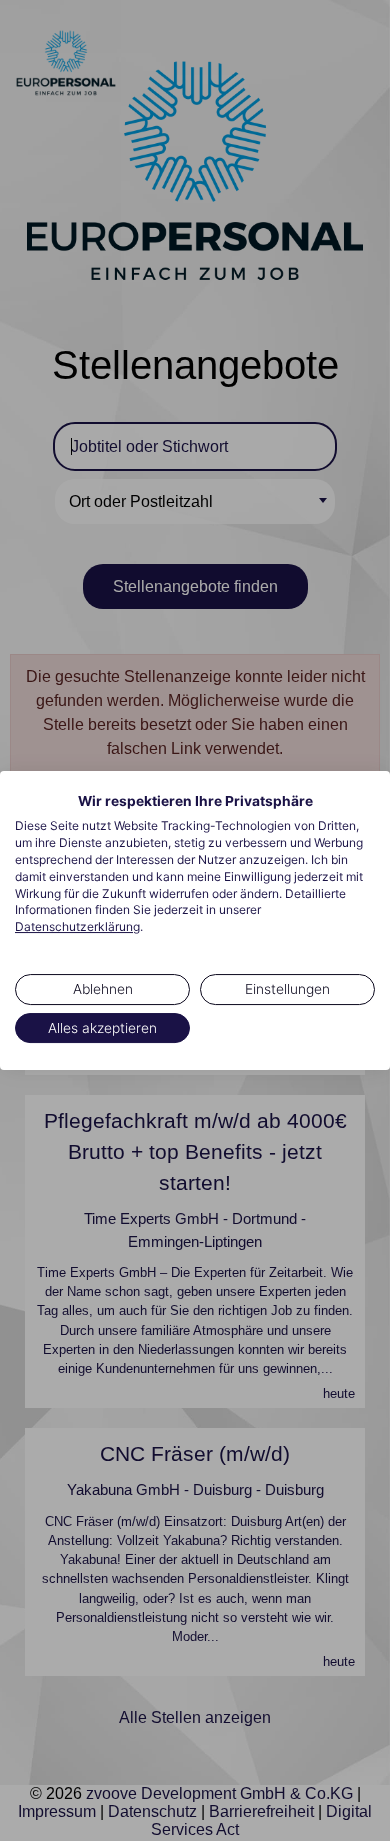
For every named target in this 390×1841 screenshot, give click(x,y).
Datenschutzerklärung (77, 926)
